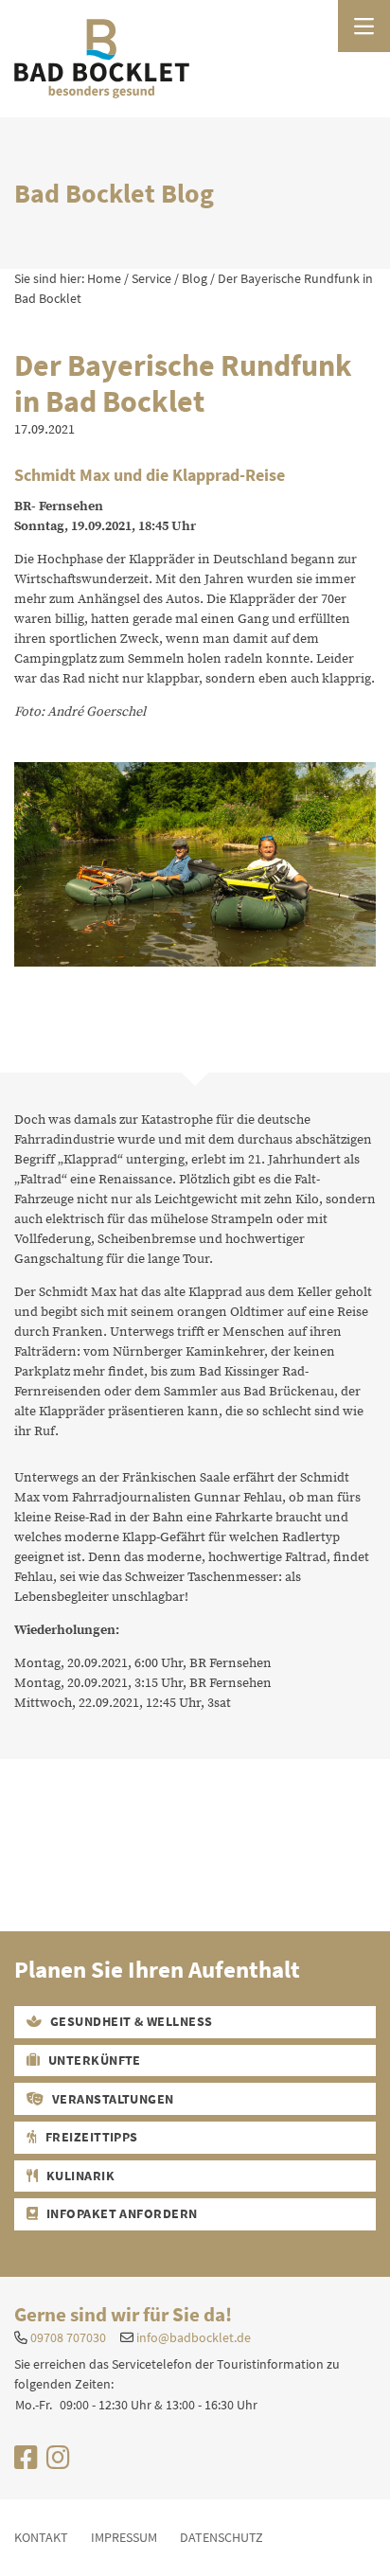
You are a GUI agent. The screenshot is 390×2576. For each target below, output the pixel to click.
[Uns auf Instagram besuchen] (58, 2462)
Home (104, 278)
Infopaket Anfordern (120, 2213)
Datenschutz (222, 2537)
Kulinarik (79, 2176)
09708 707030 (68, 2337)
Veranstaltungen (111, 2099)
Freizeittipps (90, 2137)
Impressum (124, 2537)
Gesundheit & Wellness (130, 2021)
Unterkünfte (93, 2060)
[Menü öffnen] (364, 26)
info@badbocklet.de (194, 2337)
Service (151, 278)
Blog (195, 278)
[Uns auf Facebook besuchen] (26, 2462)
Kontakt (41, 2537)
